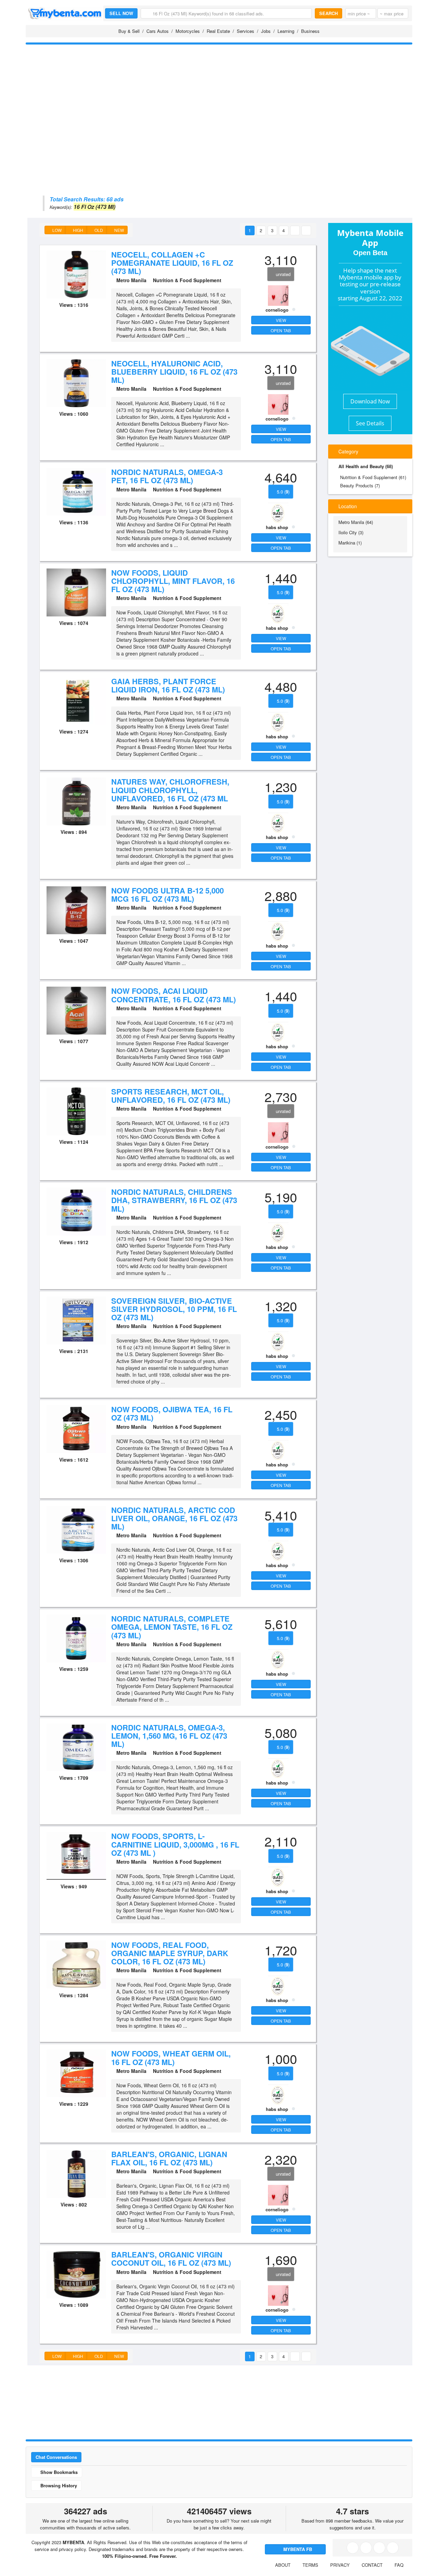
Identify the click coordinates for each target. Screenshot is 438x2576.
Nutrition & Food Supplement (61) (373, 477)
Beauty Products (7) (360, 485)
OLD (98, 230)
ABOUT (283, 2565)
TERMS (310, 2565)
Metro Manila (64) (356, 522)
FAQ (399, 2565)
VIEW (281, 320)
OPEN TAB (281, 330)
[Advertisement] (219, 98)
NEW (119, 230)
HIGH (78, 230)
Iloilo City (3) (351, 532)
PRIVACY (340, 2565)
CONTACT (372, 2565)
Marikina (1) (350, 543)
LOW (56, 230)
